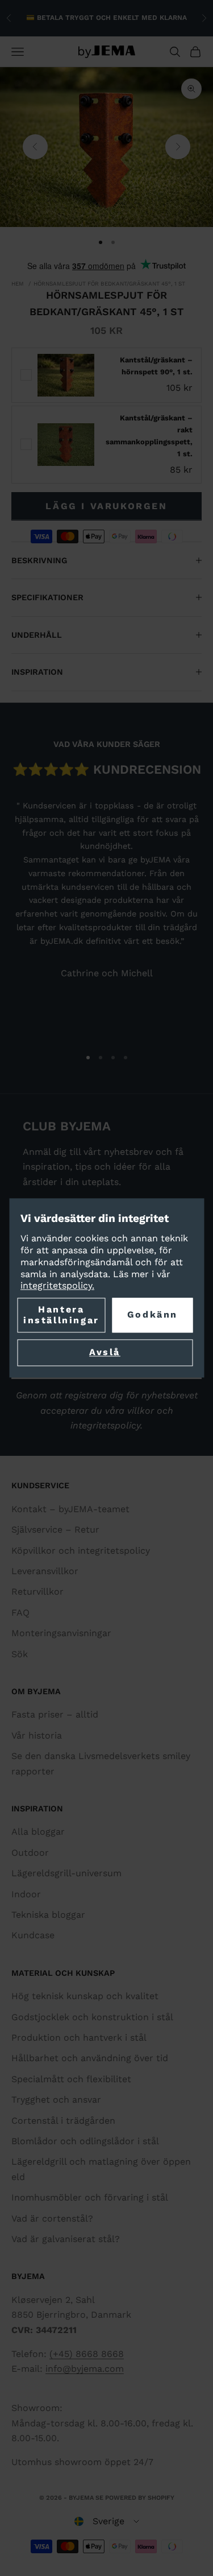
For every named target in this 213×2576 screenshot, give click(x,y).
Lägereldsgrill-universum (66, 1873)
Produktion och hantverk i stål (79, 2038)
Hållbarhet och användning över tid (90, 2058)
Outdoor (30, 1853)
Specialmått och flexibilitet (71, 2079)
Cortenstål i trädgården (63, 2121)
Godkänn (153, 1315)
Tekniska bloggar (48, 1915)
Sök (20, 1654)
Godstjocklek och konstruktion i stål (92, 2017)
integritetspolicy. (57, 1286)
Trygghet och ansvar (56, 2100)
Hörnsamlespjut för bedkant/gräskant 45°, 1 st (109, 284)
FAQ (20, 1613)
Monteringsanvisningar (61, 1633)
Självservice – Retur (55, 1530)
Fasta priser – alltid (55, 1714)
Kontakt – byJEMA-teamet (70, 1509)
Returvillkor (37, 1592)
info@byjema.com (85, 2369)
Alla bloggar (38, 1832)
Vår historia (37, 1735)
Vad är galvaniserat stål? (66, 2239)
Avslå (105, 1353)
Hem (18, 284)
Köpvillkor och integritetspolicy (81, 1551)
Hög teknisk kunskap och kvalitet (85, 1996)
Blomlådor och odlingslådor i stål (85, 2141)
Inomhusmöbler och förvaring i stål (90, 2197)
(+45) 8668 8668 (87, 2354)
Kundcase (33, 1935)
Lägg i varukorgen (106, 506)
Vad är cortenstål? (52, 2218)
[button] (107, 2521)
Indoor (26, 1894)
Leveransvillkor (45, 1571)
